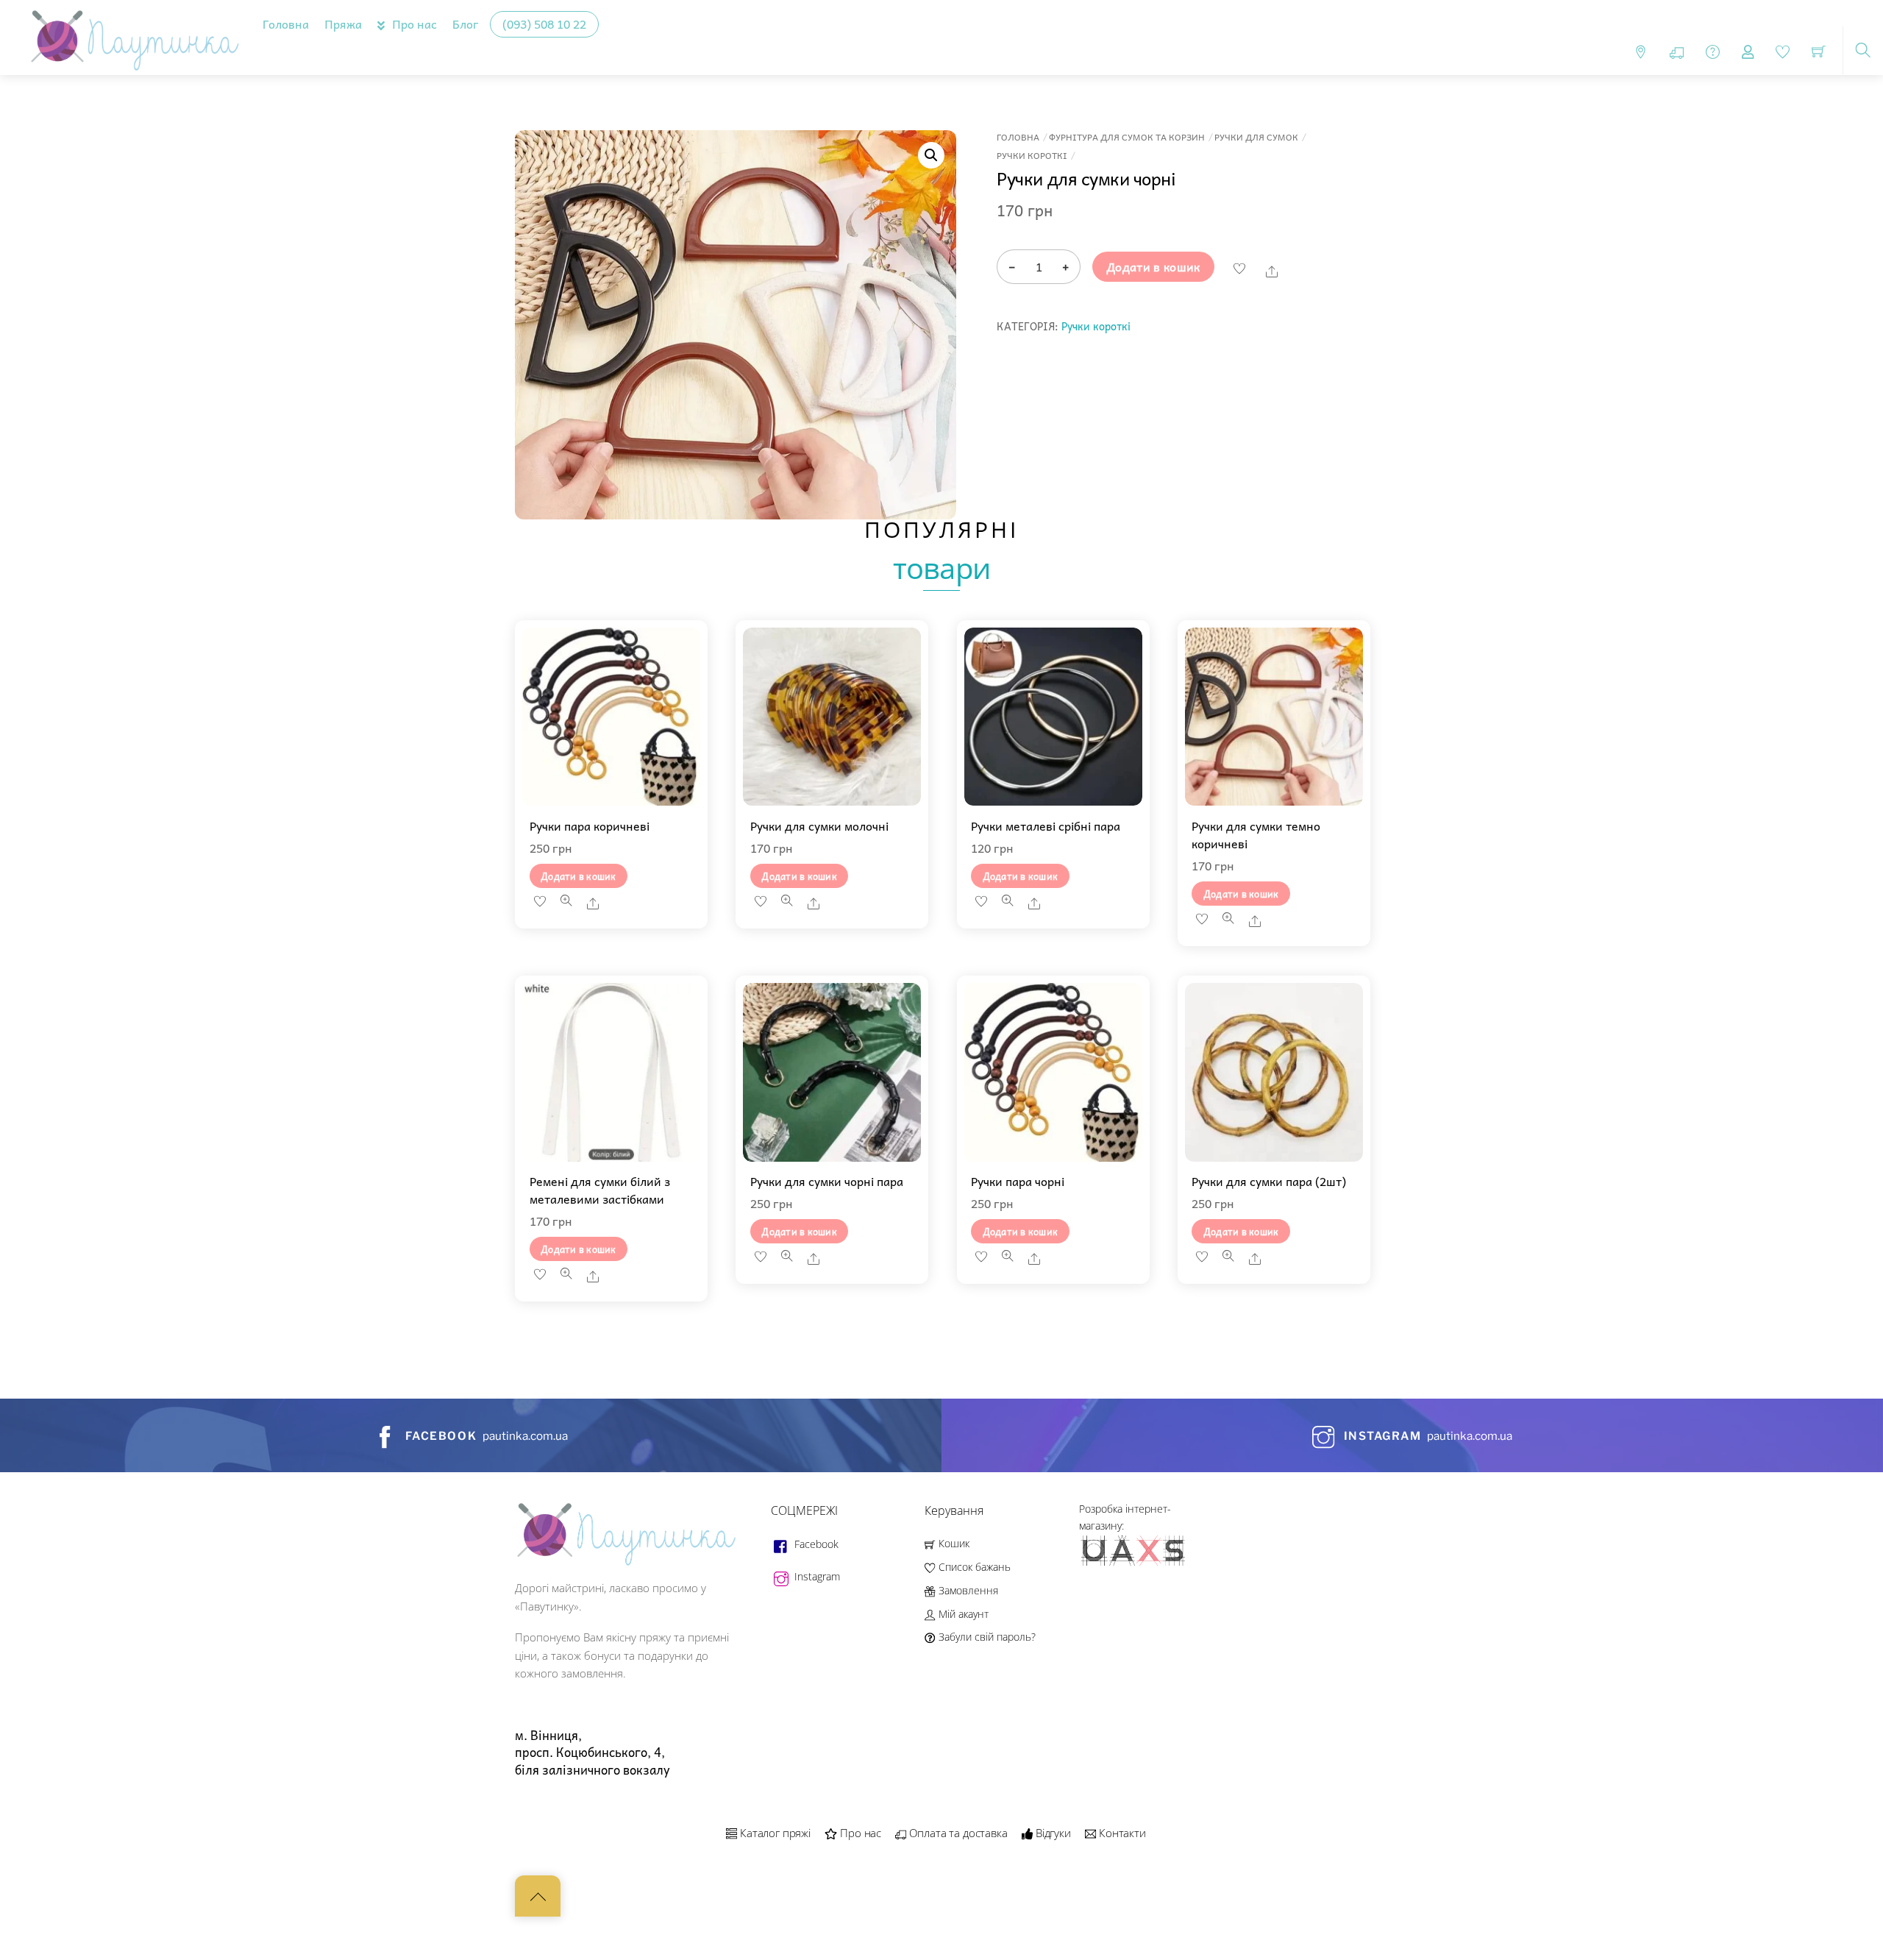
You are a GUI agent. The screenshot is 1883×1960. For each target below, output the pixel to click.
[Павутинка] (131, 35)
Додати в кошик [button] (579, 876)
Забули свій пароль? (985, 1637)
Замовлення (967, 1590)
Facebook (815, 1544)
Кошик (952, 1543)
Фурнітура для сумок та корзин (1127, 137)
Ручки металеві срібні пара (1046, 825)
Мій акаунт (962, 1614)
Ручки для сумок (1256, 137)
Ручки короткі (1032, 156)
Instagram (816, 1576)
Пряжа (343, 24)
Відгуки (1052, 1833)
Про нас (413, 24)
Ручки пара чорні (1018, 1181)
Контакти (1121, 1833)
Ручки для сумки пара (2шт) (1269, 1181)
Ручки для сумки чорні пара (827, 1181)
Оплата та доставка (957, 1833)
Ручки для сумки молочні (819, 825)
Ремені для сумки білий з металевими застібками (600, 1190)
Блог (466, 24)
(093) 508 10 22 (544, 24)
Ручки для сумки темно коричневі (1256, 834)
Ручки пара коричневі (590, 825)
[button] (931, 155)
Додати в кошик (1153, 266)
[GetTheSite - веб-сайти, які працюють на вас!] (1134, 1563)
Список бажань (973, 1567)
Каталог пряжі (774, 1833)
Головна (286, 24)
